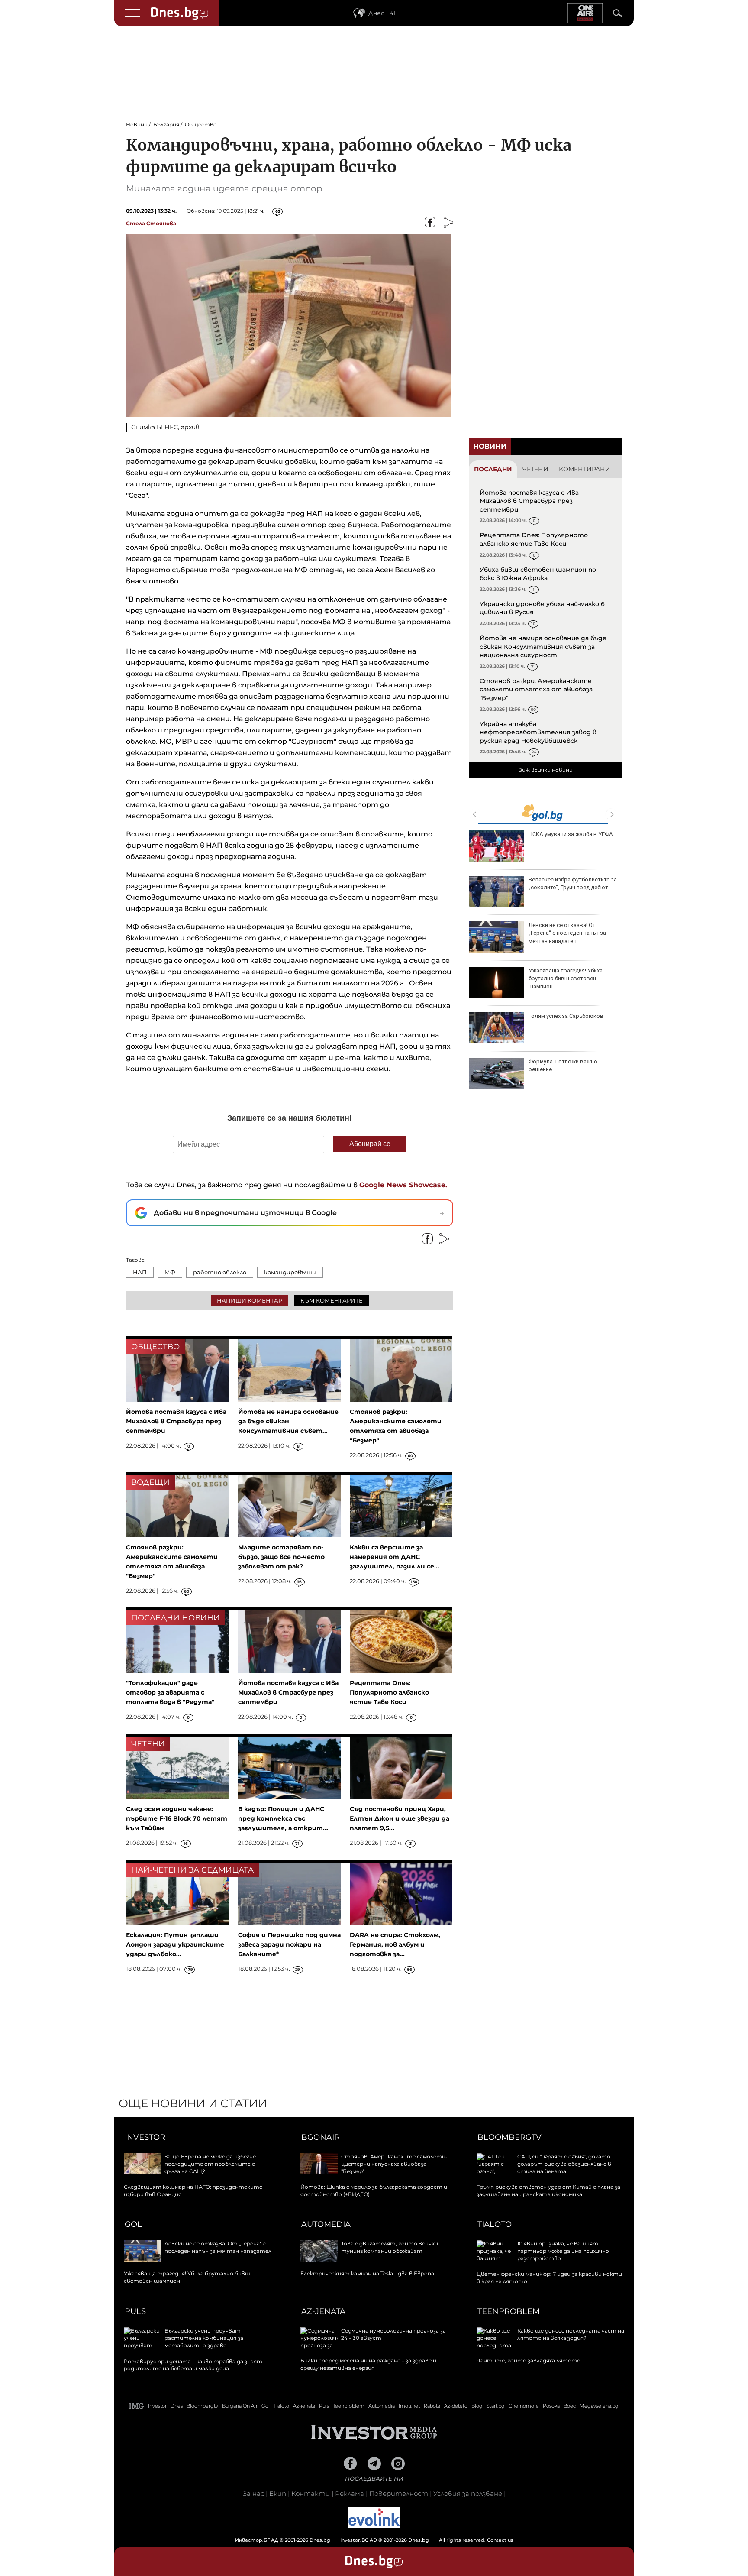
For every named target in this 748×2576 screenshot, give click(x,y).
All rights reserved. (361, 2540)
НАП (140, 1272)
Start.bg (496, 2406)
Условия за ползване (468, 2493)
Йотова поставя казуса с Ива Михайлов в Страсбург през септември (529, 501)
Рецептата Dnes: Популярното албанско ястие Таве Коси (534, 539)
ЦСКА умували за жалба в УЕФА (571, 834)
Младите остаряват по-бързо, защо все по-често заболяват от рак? (281, 1557)
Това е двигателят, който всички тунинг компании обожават (390, 2247)
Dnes (177, 2406)
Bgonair (321, 2137)
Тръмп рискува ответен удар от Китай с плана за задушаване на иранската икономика (548, 2190)
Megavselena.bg (599, 2406)
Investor (145, 2137)
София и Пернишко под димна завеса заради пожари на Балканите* (289, 1944)
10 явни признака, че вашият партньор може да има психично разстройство (563, 2251)
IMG (137, 2406)
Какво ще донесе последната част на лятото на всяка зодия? (571, 2334)
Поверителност (399, 2493)
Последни (493, 469)
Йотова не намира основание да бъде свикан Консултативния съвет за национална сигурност (543, 646)
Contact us (500, 2540)
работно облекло (220, 1272)
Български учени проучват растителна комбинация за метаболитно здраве (204, 2338)
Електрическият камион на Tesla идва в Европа (367, 2273)
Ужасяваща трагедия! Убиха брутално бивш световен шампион (566, 978)
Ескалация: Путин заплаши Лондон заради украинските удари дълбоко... (175, 1944)
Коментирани (585, 469)
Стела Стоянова (151, 223)
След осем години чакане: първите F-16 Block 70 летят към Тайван (177, 1818)
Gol (133, 2224)
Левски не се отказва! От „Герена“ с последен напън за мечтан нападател (567, 933)
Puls (135, 2311)
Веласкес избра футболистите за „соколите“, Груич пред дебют (573, 883)
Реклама (350, 2493)
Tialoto (495, 2224)
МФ (170, 1272)
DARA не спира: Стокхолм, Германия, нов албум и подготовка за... (395, 1944)
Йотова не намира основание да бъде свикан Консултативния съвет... (288, 1421)
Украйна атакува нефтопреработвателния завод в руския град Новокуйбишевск (538, 732)
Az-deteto (456, 2406)
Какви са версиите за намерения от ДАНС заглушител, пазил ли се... (395, 1557)
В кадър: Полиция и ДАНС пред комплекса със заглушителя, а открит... (283, 1818)
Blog (477, 2406)
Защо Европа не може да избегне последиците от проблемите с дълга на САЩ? (210, 2164)
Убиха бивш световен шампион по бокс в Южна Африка (538, 574)
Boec (570, 2406)
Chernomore (524, 2406)
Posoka (551, 2406)
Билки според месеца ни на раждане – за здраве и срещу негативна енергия (368, 2364)
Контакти (311, 2493)
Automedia (326, 2224)
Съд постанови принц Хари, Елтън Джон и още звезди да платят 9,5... (400, 1818)
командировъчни (290, 1272)
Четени (535, 469)
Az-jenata (323, 2311)
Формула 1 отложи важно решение (563, 1065)
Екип (278, 2493)
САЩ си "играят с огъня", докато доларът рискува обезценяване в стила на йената (564, 2164)
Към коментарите (332, 1300)
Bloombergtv (509, 2137)
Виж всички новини (545, 770)
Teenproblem (509, 2311)
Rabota (432, 2406)
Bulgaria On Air (240, 2406)
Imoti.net (409, 2406)
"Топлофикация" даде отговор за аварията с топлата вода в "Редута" (170, 1692)
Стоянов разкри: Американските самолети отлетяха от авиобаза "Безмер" (536, 689)
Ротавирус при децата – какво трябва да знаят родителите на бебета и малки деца (193, 2365)
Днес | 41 (382, 13)
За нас (253, 2493)
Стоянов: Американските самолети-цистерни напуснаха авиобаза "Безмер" (394, 2164)
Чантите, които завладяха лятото (529, 2361)
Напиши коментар (250, 1300)
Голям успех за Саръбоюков (566, 1016)
